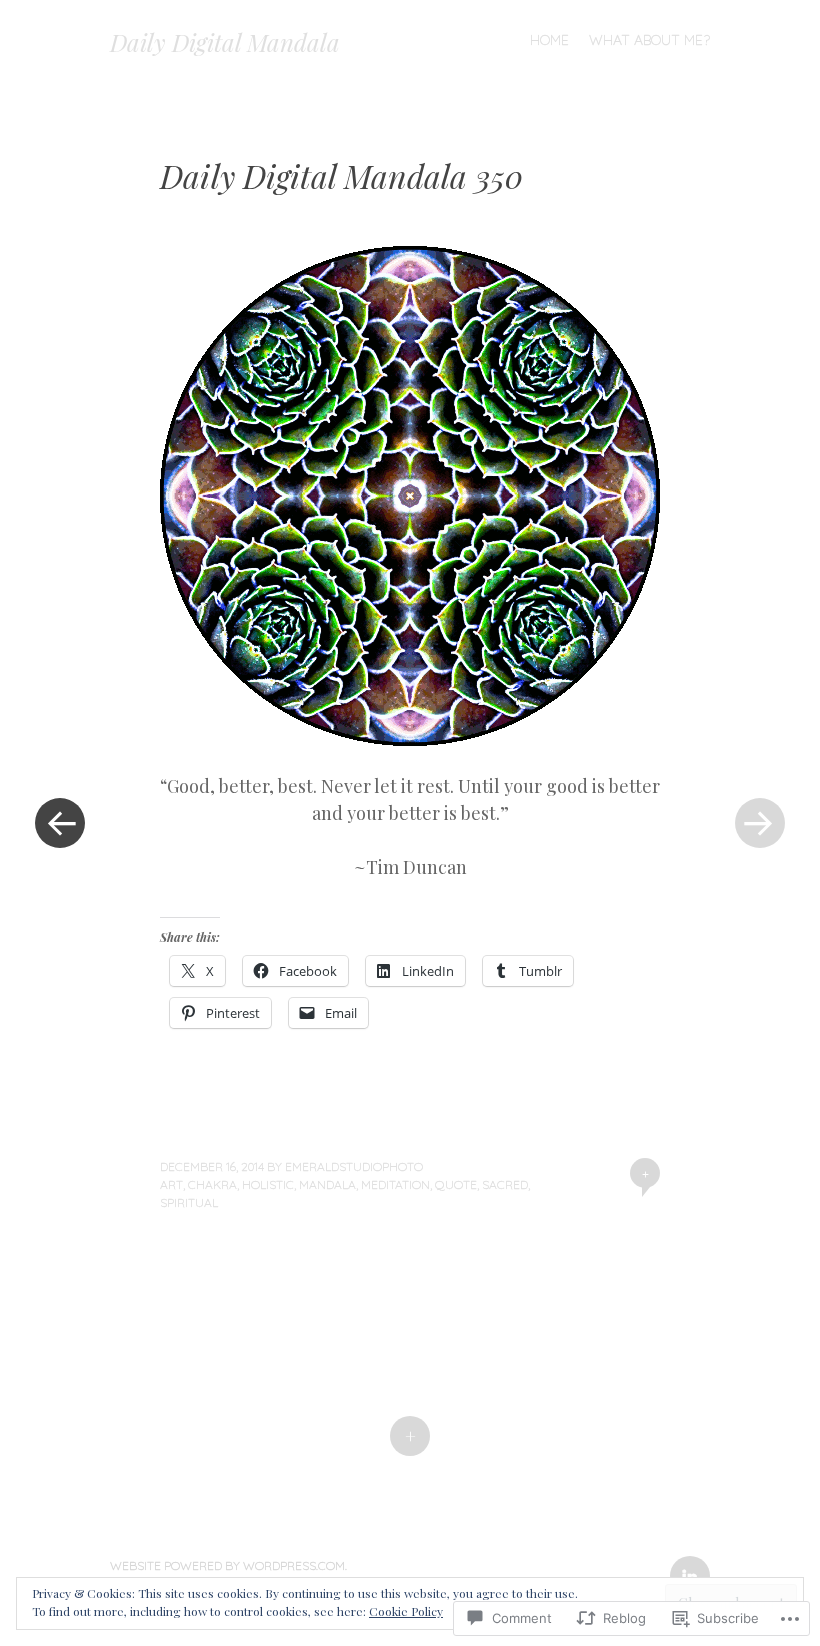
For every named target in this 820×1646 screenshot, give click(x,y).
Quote (456, 1184)
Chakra (212, 1184)
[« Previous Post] (60, 823)
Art (171, 1184)
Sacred (505, 1184)
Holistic (268, 1184)
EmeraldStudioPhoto (354, 1166)
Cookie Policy (406, 1611)
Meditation (395, 1184)
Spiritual (189, 1202)
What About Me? (649, 40)
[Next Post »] (760, 823)
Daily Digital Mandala (225, 42)
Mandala (327, 1184)
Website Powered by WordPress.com (227, 1565)
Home (549, 40)
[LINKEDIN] (687, 1564)
